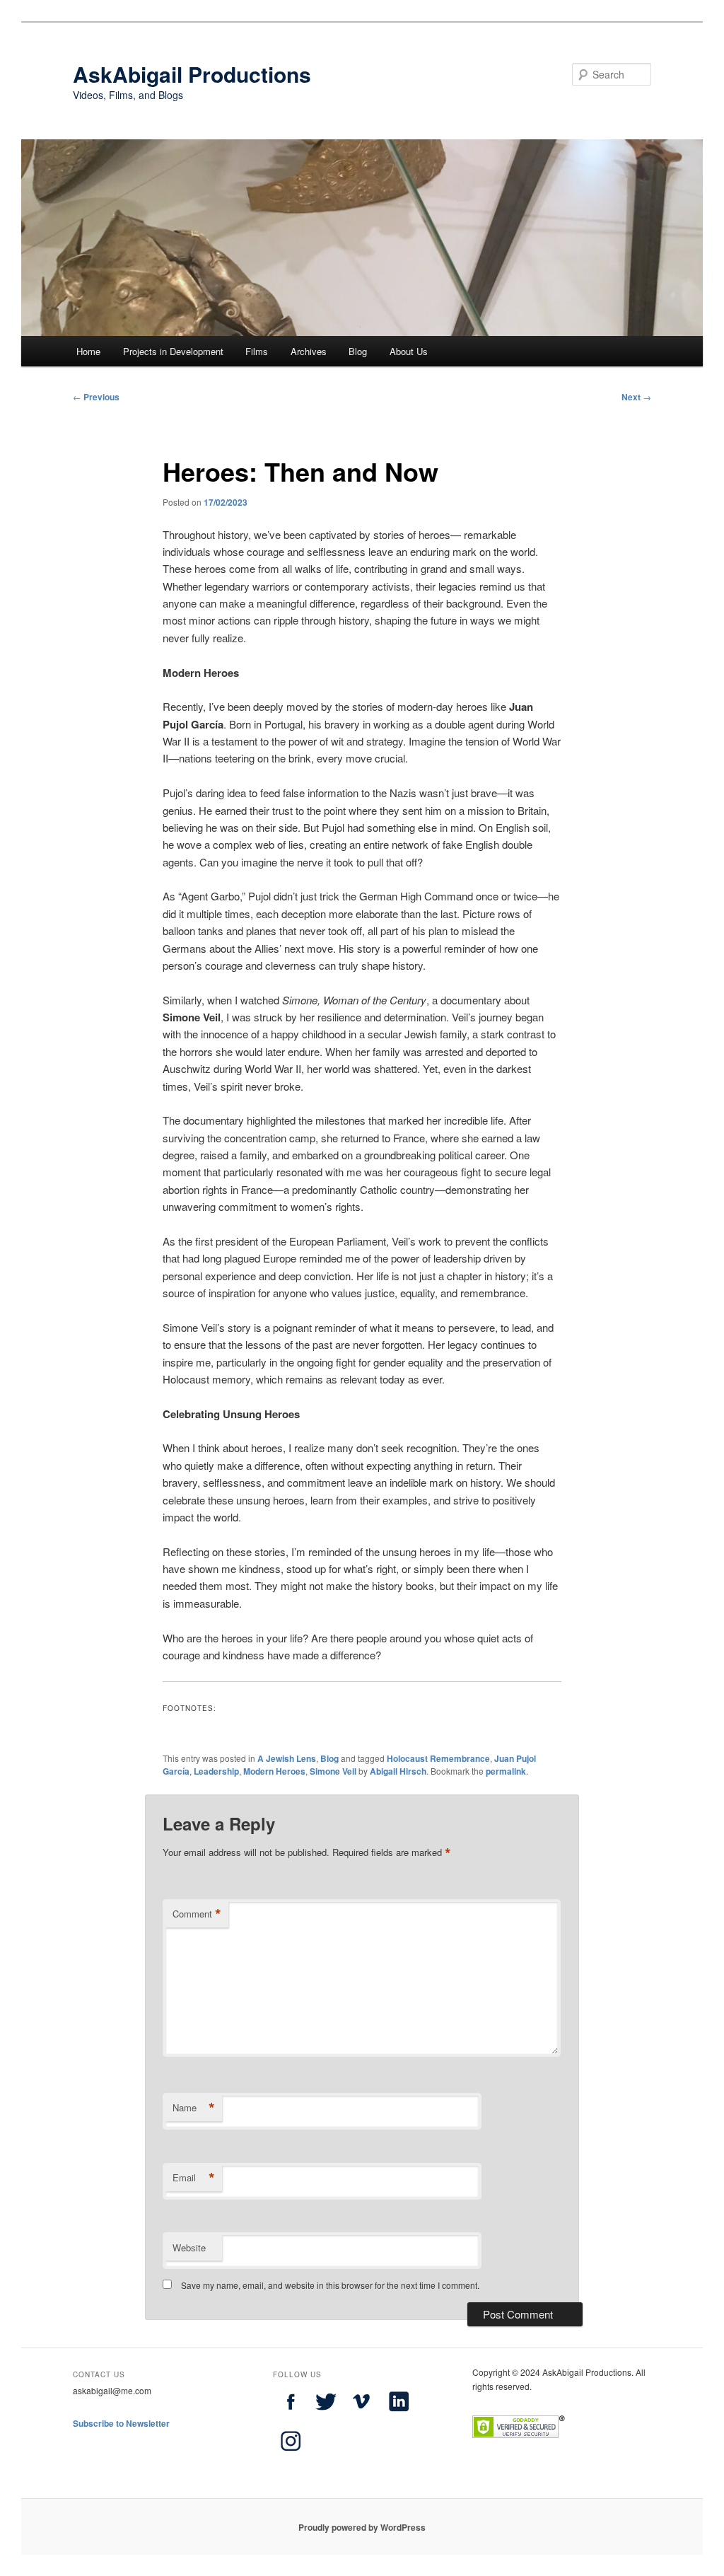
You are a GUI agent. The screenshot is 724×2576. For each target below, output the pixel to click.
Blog (358, 351)
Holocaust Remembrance (438, 1758)
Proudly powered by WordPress (362, 2527)
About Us (409, 351)
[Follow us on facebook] (291, 2415)
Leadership (216, 1771)
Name (194, 2108)
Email (194, 2178)
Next (636, 397)
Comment (197, 1914)
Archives (309, 351)
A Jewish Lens (287, 1758)
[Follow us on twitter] (326, 2415)
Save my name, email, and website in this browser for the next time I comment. (330, 2285)
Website (189, 2247)
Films (257, 351)
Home (88, 351)
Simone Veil (333, 1771)
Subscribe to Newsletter (121, 2423)
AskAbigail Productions (192, 74)
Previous (96, 397)
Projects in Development (173, 351)
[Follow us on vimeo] (361, 2415)
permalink (506, 1771)
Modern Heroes (274, 1771)
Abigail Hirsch (398, 1771)
